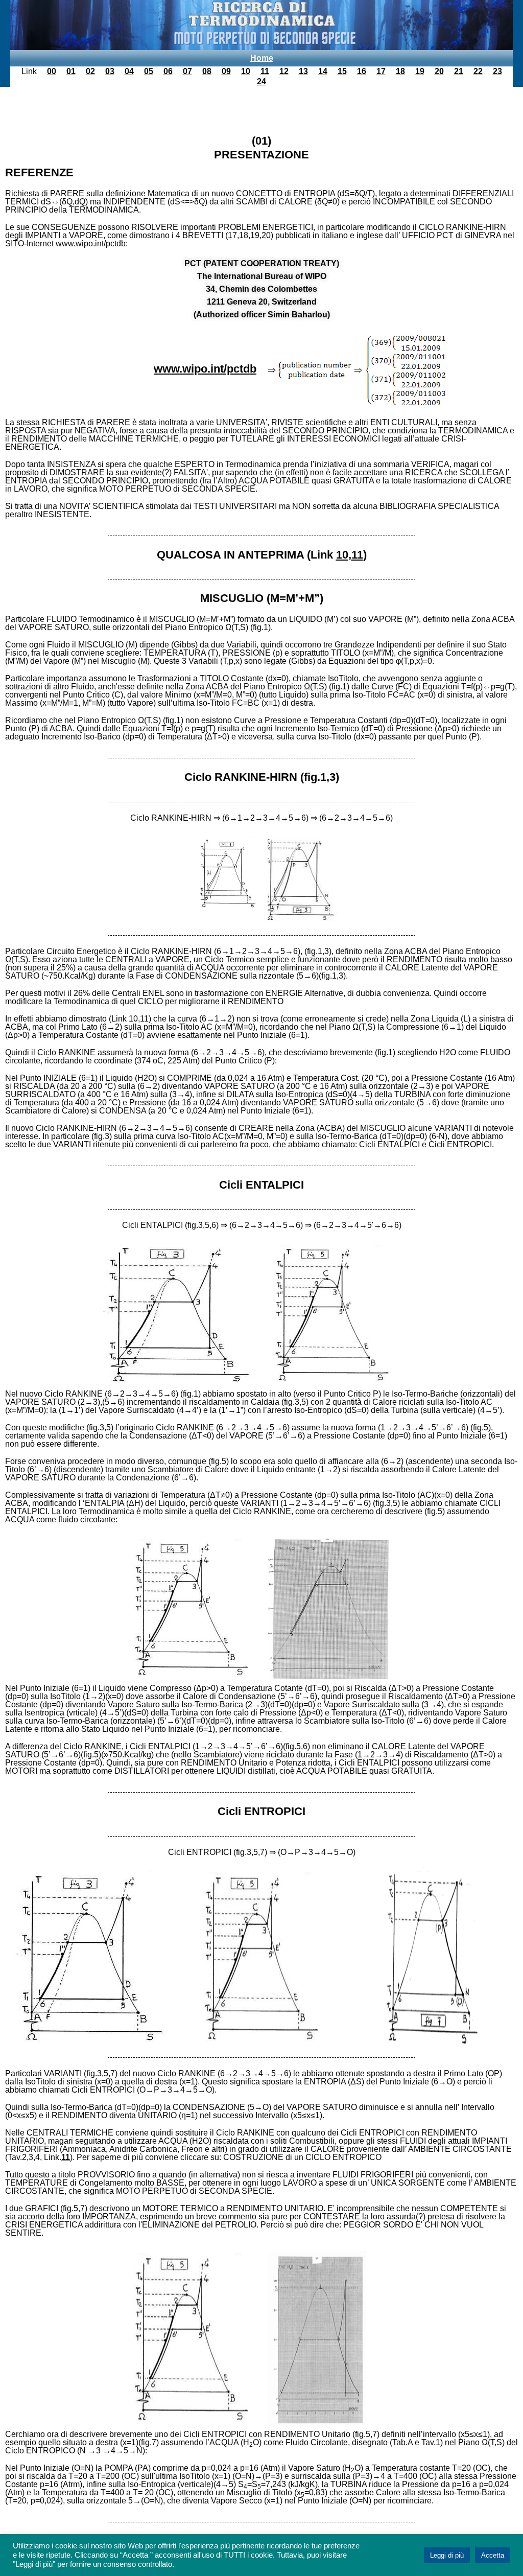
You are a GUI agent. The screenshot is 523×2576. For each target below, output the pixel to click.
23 (497, 71)
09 (226, 71)
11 (265, 71)
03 (110, 71)
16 (362, 71)
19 (420, 71)
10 (246, 71)
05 (149, 71)
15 (342, 71)
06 (168, 71)
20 (439, 71)
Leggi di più (447, 2555)
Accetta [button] (493, 2555)
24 (261, 82)
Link (29, 71)
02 (90, 71)
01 (71, 71)
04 (129, 71)
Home (262, 58)
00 (52, 71)
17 (381, 71)
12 (284, 71)
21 (459, 71)
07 (187, 71)
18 (400, 71)
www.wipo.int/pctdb (205, 369)
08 (207, 71)
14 (323, 71)
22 (478, 71)
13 (303, 71)
